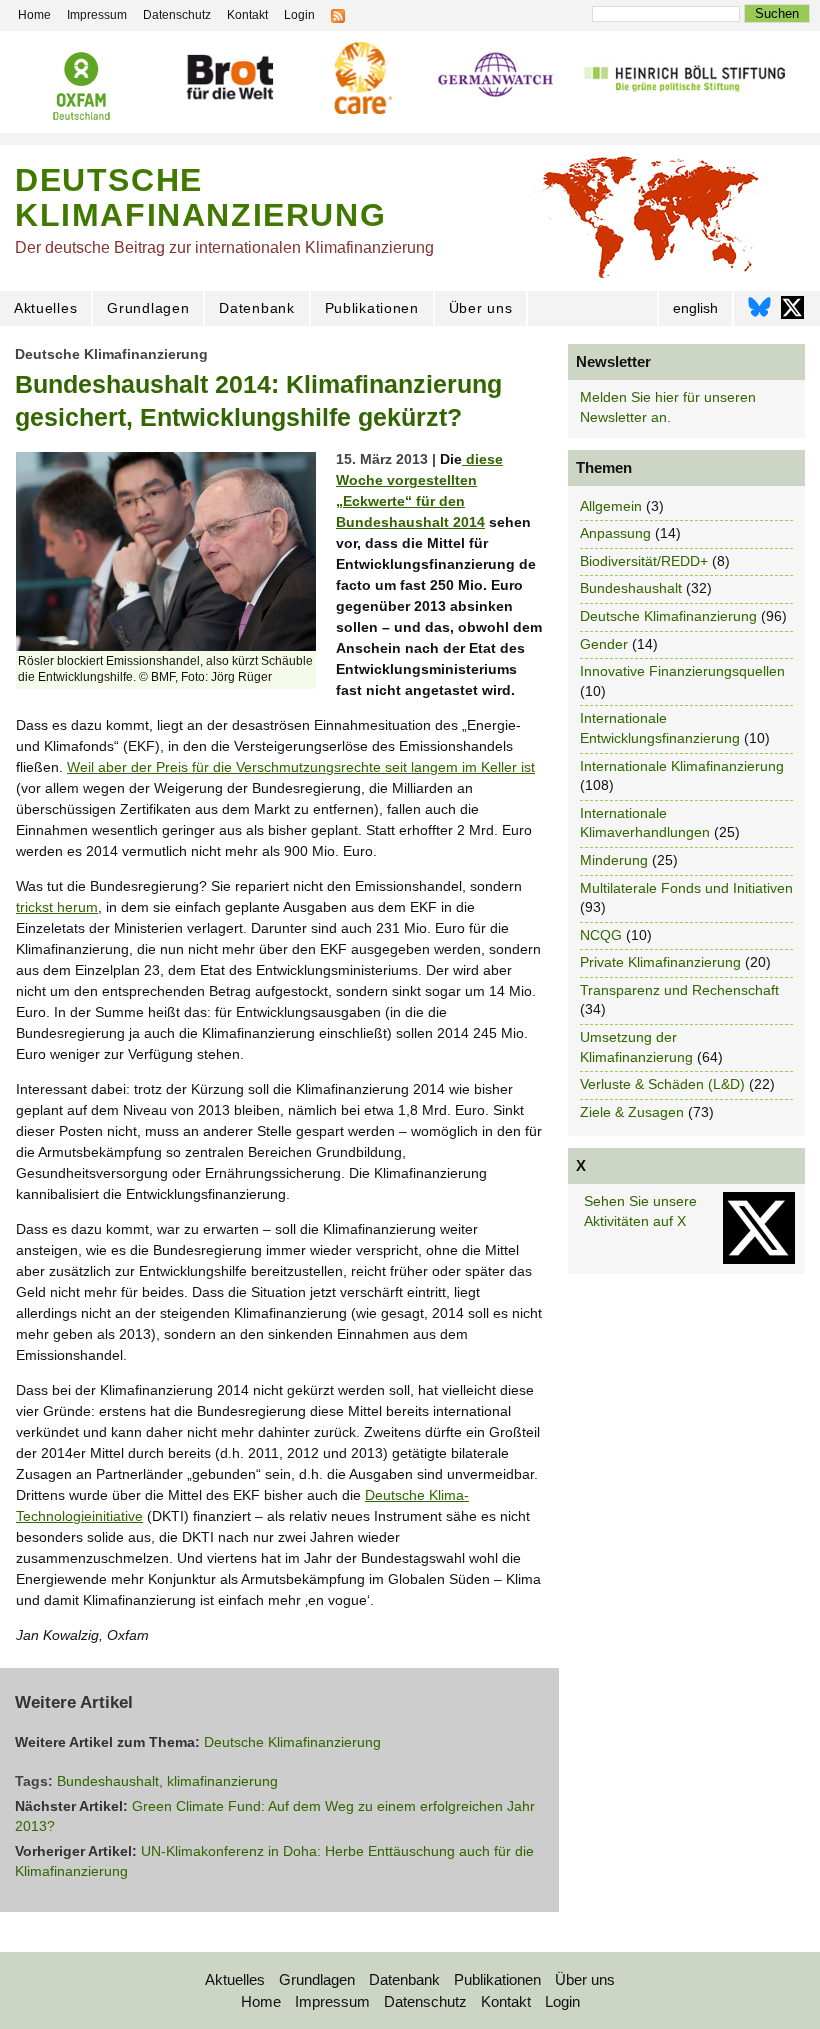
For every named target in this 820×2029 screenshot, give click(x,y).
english (695, 308)
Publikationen (372, 308)
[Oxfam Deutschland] (82, 86)
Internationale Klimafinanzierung (682, 766)
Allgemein (611, 506)
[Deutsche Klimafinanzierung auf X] (792, 312)
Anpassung (615, 533)
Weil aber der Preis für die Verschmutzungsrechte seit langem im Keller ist (301, 767)
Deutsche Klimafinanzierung (111, 354)
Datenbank (256, 308)
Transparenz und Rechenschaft (679, 990)
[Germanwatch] (495, 76)
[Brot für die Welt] (229, 77)
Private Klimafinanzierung (660, 962)
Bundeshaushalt (108, 1781)
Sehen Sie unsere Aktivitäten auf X (640, 1211)
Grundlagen (148, 308)
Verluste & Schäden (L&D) (662, 1084)
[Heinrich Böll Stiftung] (684, 77)
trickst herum (57, 907)
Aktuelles (45, 308)
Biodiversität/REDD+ (644, 561)
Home (261, 2001)
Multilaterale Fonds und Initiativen (686, 888)
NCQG (601, 935)
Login (562, 2001)
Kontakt (506, 2001)
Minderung (614, 860)
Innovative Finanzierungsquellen (682, 671)
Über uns (481, 308)
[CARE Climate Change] (360, 78)
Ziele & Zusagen (632, 1112)
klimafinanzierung (222, 1781)
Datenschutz (425, 2001)
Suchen (777, 13)
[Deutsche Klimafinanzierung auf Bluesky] (759, 312)
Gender (604, 644)
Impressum (332, 2001)
